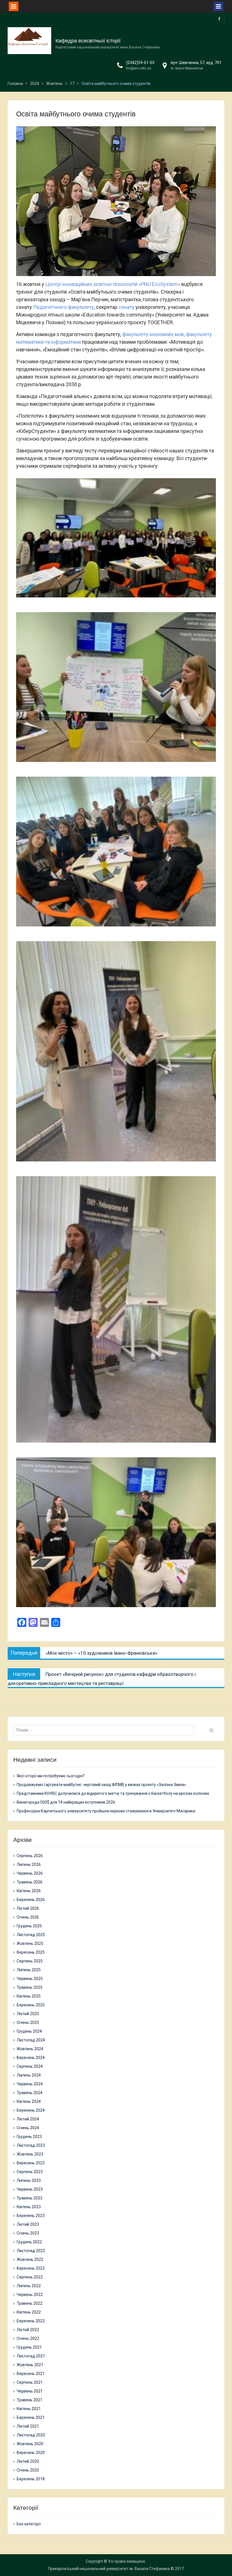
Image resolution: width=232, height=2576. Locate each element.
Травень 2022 (30, 2303)
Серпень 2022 (30, 2277)
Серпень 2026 (30, 1856)
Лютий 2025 (28, 2014)
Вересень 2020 (31, 2453)
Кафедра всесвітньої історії (88, 41)
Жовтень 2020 (30, 2444)
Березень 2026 (31, 1900)
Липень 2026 (29, 1864)
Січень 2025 (28, 2022)
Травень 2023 (30, 2198)
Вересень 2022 (31, 2268)
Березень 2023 (31, 2216)
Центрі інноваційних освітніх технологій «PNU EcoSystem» (113, 284)
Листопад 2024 (31, 2040)
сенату (126, 307)
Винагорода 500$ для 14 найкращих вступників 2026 (66, 1802)
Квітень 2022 (29, 2312)
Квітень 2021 (29, 2409)
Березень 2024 (31, 2110)
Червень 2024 (30, 2084)
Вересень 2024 (31, 2058)
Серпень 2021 (30, 2382)
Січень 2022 (28, 2338)
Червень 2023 (30, 2189)
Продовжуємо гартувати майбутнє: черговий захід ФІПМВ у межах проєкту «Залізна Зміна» (101, 1785)
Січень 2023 (28, 2233)
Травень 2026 (30, 1882)
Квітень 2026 (29, 1891)
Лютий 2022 (28, 2330)
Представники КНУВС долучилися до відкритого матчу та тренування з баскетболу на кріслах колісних (113, 1793)
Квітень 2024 (29, 2101)
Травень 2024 (30, 2093)
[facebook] (219, 19)
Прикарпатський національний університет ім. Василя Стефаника (109, 2569)
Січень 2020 (28, 2470)
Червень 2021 (30, 2391)
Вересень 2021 (31, 2374)
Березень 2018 (31, 2479)
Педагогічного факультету (64, 307)
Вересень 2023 (31, 2163)
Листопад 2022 (31, 2251)
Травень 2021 (30, 2400)
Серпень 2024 (30, 2066)
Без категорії (29, 2524)
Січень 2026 (28, 1917)
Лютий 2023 (28, 2224)
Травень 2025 (30, 1987)
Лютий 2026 (28, 1908)
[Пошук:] (105, 1730)
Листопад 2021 (31, 2356)
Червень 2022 (30, 2295)
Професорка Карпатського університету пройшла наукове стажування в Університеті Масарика (106, 1811)
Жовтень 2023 (30, 2154)
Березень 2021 (31, 2417)
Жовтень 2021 (30, 2365)
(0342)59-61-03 (140, 63)
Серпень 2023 (30, 2172)
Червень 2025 (30, 1979)
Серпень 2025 (30, 1961)
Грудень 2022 (29, 2242)
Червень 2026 (30, 1873)
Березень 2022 (31, 2321)
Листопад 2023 (31, 2145)
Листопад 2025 (31, 1935)
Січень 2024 (28, 2128)
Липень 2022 (29, 2286)
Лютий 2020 (28, 2461)
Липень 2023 (29, 2180)
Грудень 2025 (29, 1926)
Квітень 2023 (29, 2207)
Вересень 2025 (31, 1952)
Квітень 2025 (29, 1996)
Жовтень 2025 (30, 1943)
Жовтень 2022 (30, 2259)
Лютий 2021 (28, 2426)
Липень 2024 (29, 2075)
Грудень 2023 (29, 2137)
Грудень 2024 (29, 2031)
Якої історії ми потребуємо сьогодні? (51, 1776)
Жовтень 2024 (30, 2049)
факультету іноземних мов (153, 334)
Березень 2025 (31, 2005)
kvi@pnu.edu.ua (139, 68)
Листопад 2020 (31, 2435)
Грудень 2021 (29, 2347)
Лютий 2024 (28, 2119)
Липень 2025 (29, 1970)
